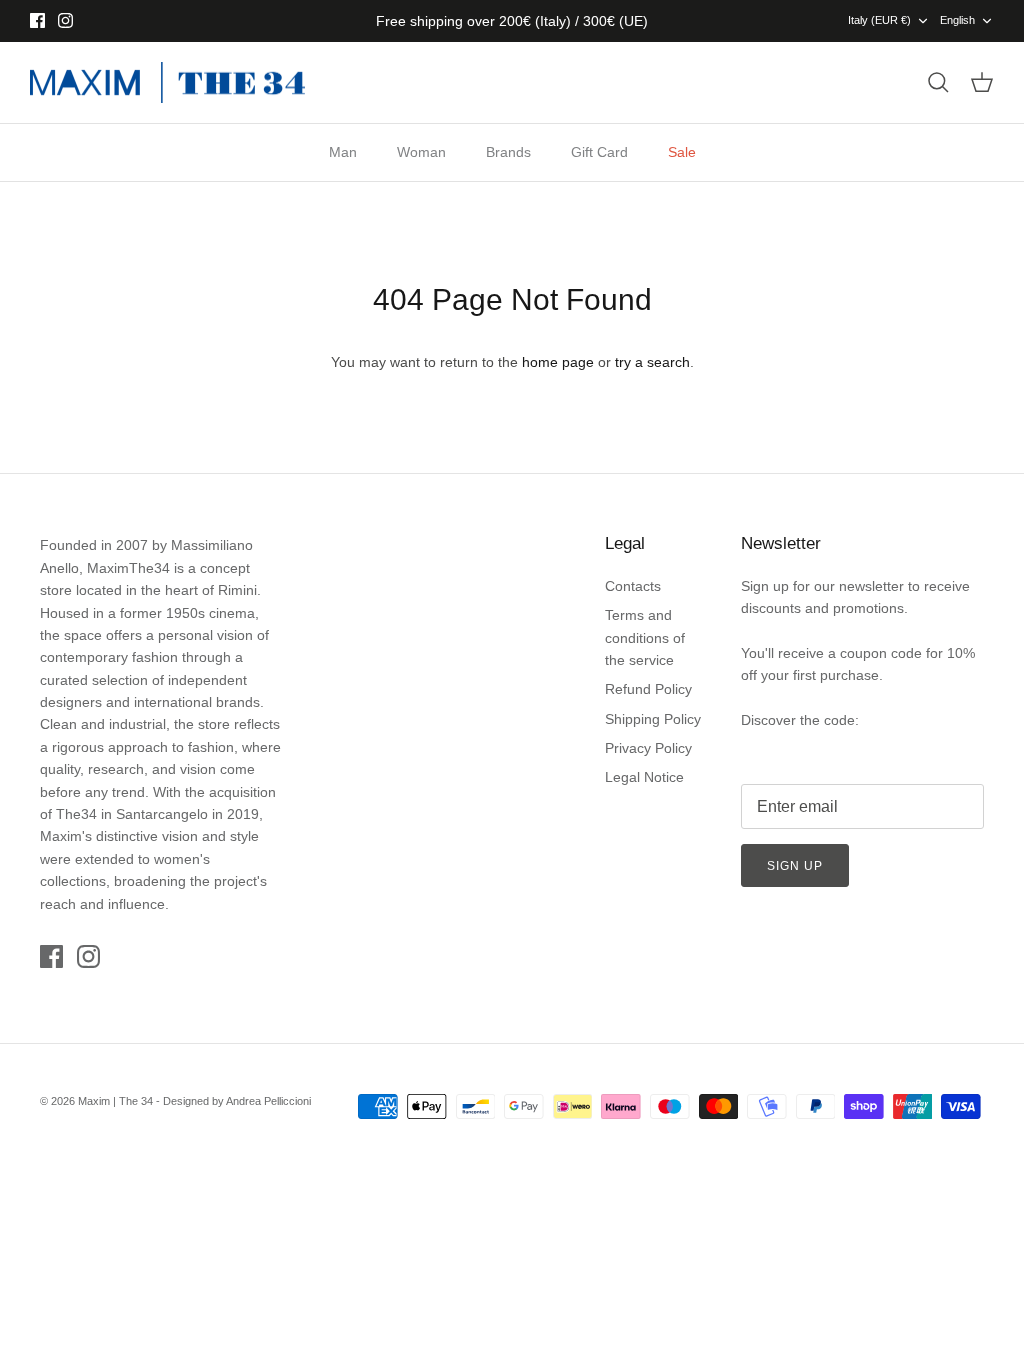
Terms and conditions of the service (645, 637)
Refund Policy (648, 689)
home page (558, 362)
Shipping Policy (653, 719)
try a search (652, 362)
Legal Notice (644, 777)
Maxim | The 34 (115, 1101)
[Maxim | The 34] (167, 83)
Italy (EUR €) (879, 20)
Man (343, 152)
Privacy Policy (648, 748)
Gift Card (599, 152)
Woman (421, 152)
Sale (682, 152)
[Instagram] (65, 20)
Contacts (633, 586)
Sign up (795, 866)
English (957, 20)
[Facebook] (37, 20)
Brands (508, 152)
